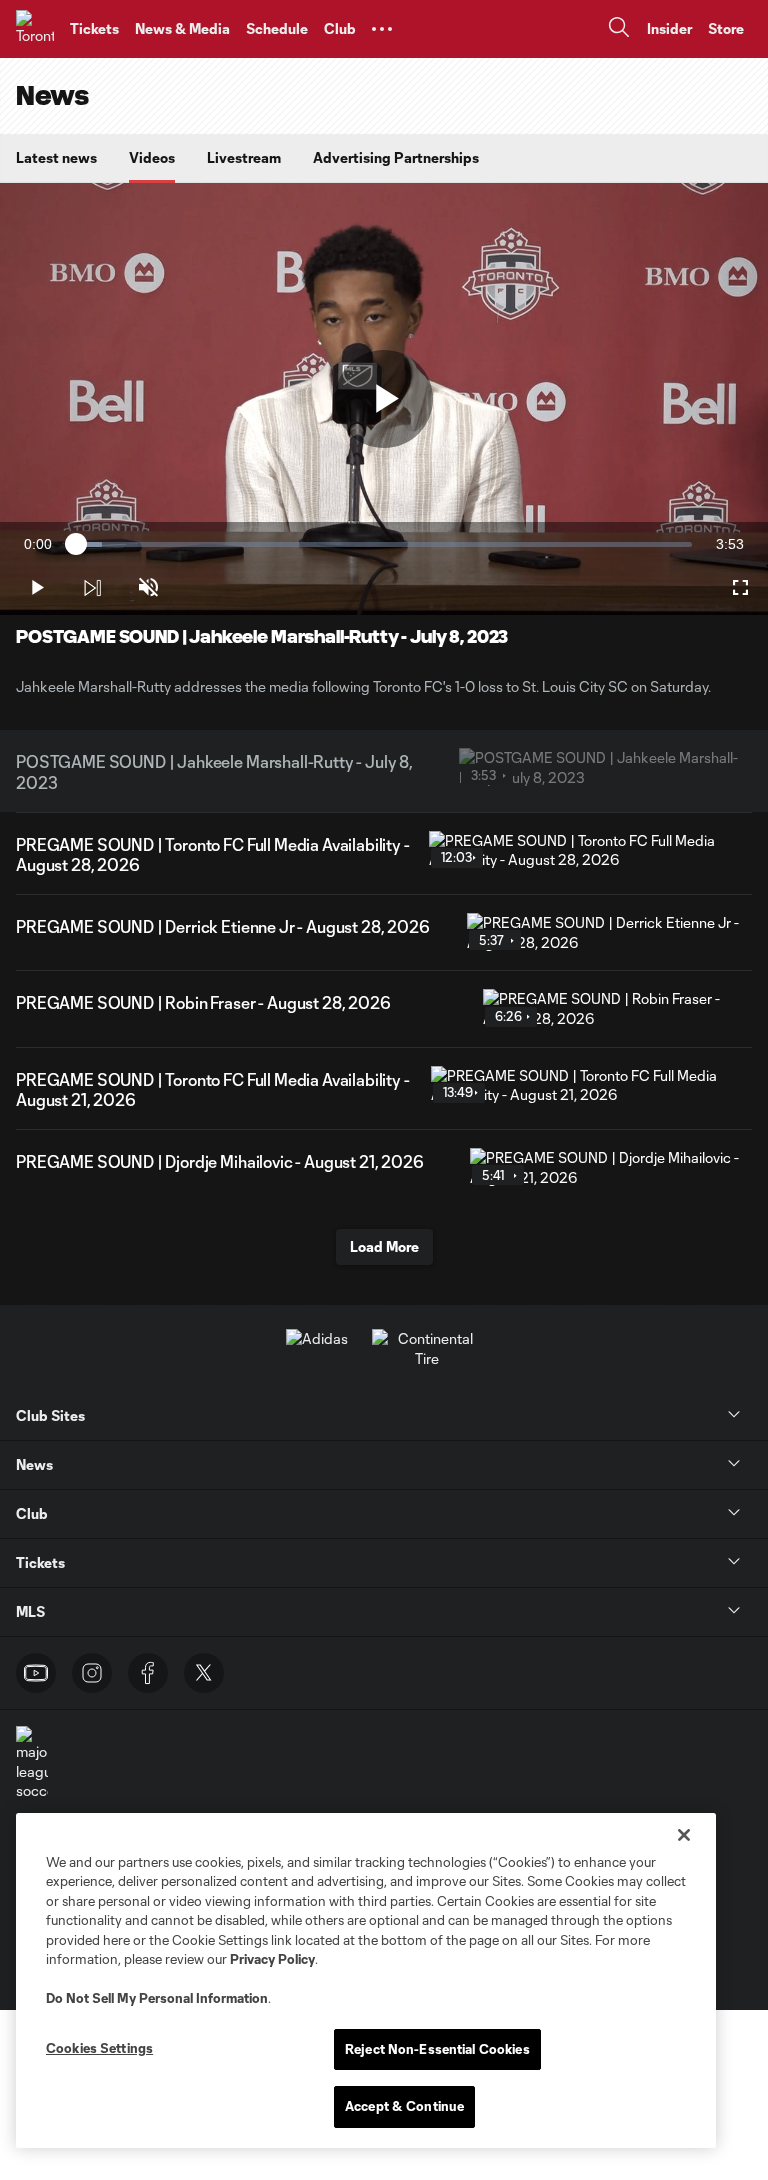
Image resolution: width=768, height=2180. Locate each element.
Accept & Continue (404, 2106)
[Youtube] (36, 1673)
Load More (384, 1246)
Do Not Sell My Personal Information (157, 1998)
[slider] (384, 544)
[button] (382, 29)
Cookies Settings (99, 2048)
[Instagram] (92, 1673)
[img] (92, 588)
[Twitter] (204, 1673)
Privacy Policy (272, 1959)
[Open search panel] (619, 29)
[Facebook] (148, 1673)
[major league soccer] (32, 1763)
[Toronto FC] (35, 29)
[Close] (684, 1835)
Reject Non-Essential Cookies (437, 2049)
